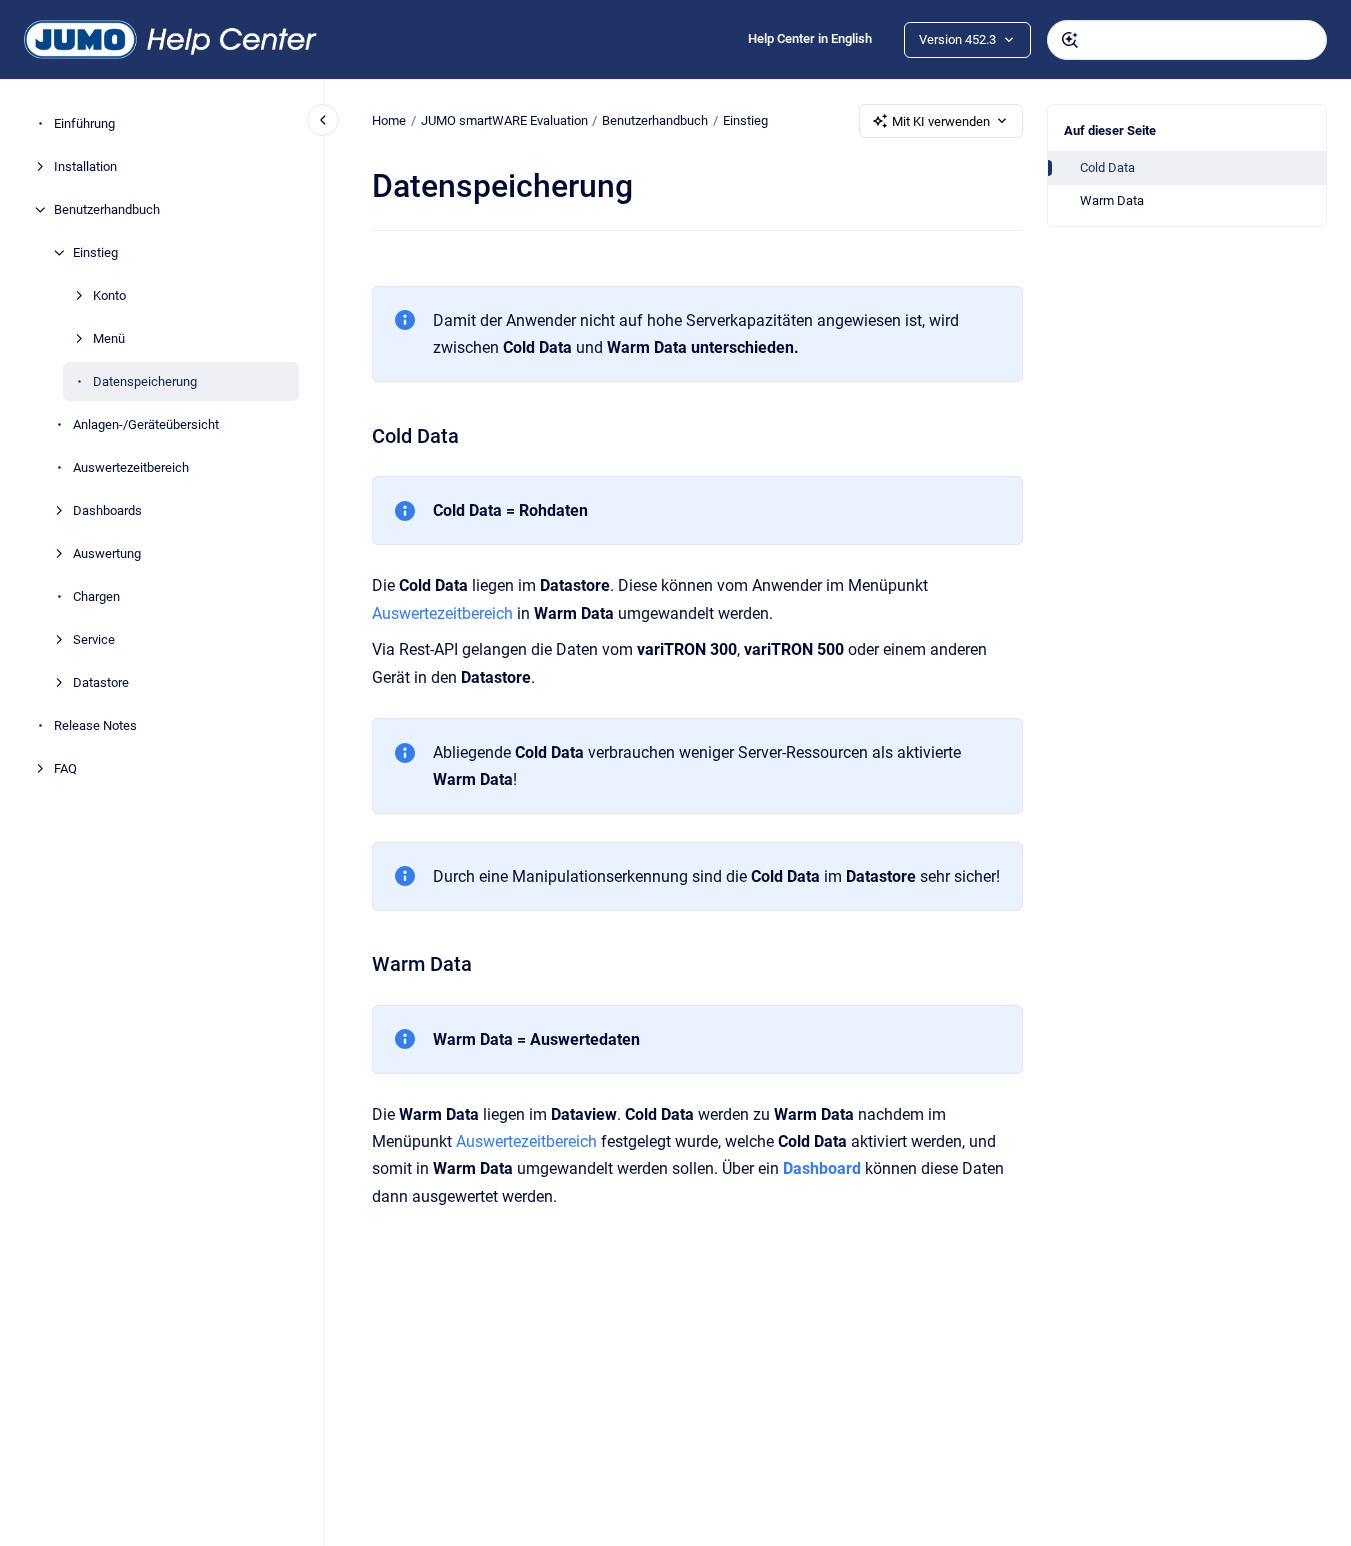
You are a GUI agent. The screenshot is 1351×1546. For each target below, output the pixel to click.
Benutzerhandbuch (107, 209)
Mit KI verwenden (941, 121)
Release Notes (95, 725)
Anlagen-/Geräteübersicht (146, 424)
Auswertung (107, 553)
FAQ (65, 768)
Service (94, 639)
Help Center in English (810, 38)
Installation (85, 166)
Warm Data (1112, 200)
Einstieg (95, 252)
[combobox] (1187, 40)
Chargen (96, 596)
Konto (109, 295)
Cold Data (1107, 167)
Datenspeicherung (145, 381)
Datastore (101, 682)
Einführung (84, 123)
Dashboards (107, 510)
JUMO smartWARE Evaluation (504, 120)
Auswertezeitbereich (131, 467)
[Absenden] (1070, 40)
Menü (109, 338)
